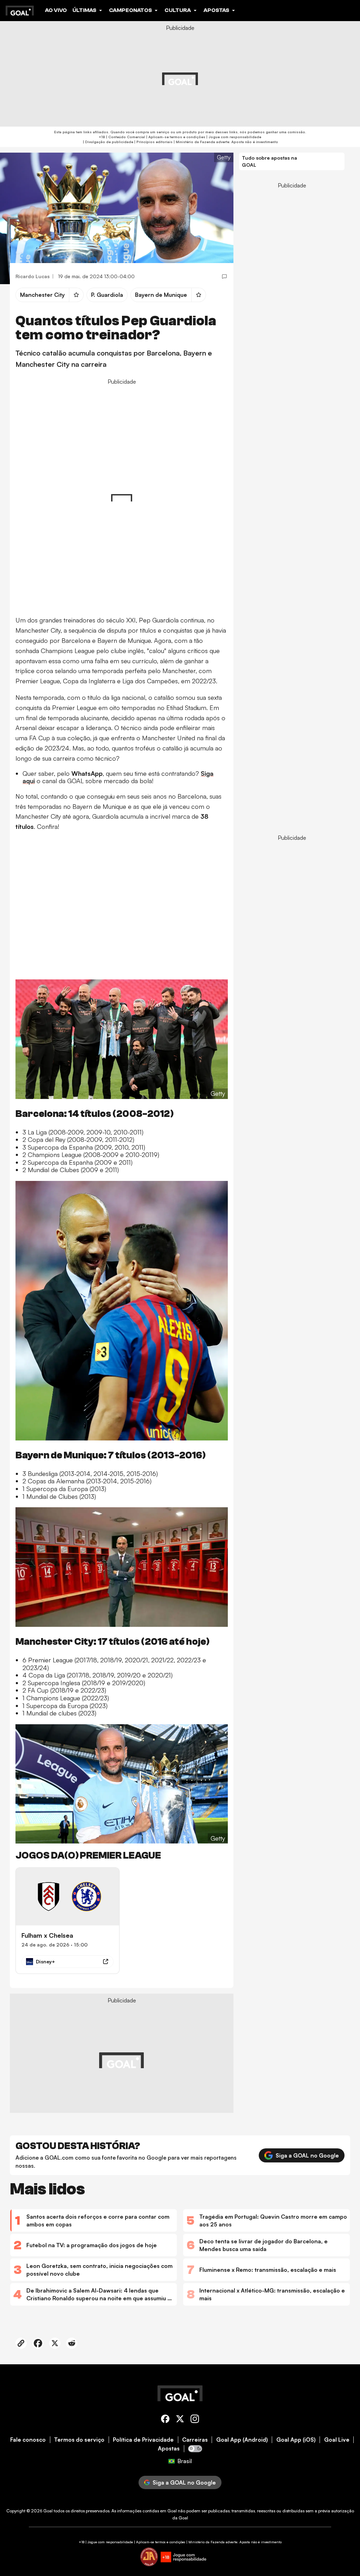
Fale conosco (28, 2440)
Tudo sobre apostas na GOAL (269, 161)
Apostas (169, 2449)
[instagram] (195, 2420)
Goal (48, 2511)
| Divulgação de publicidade (108, 142)
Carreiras (195, 2440)
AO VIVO (56, 10)
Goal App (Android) (242, 2440)
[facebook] (165, 2420)
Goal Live (337, 2440)
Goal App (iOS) (296, 2440)
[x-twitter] (180, 2420)
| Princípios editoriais (153, 142)
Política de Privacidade (143, 2440)
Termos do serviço (79, 2440)
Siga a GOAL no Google (307, 2155)
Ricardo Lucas (33, 276)
